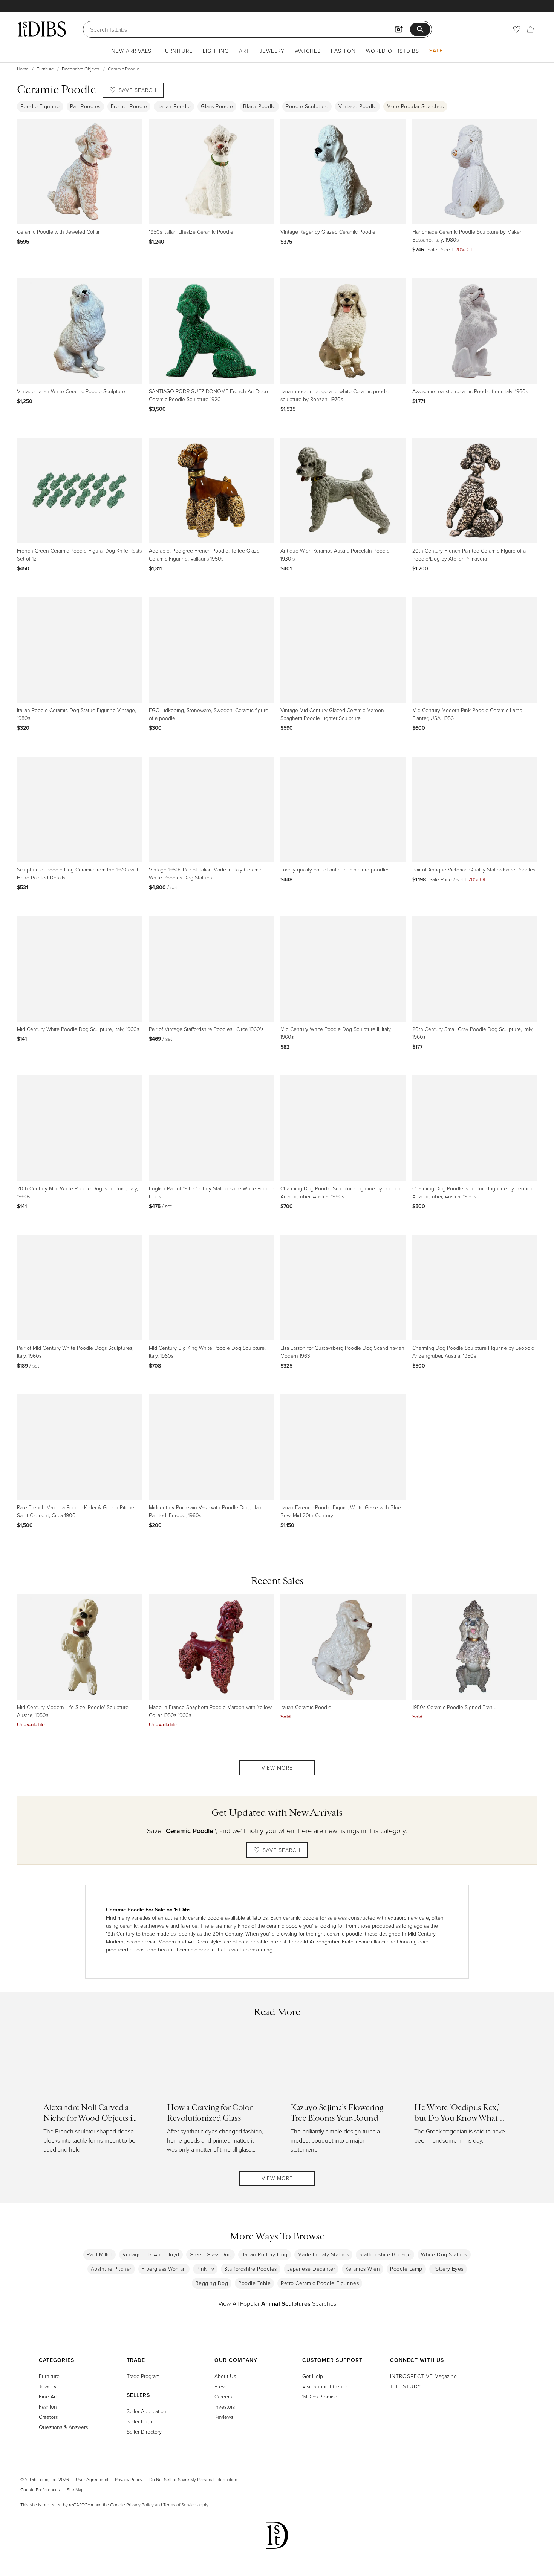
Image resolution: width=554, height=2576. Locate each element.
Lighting (216, 51)
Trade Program (143, 2376)
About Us (225, 2376)
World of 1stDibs (393, 51)
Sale (436, 51)
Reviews (224, 2417)
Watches (308, 51)
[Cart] (530, 29)
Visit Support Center (325, 2386)
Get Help (313, 2376)
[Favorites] (517, 29)
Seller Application (147, 2411)
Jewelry (272, 51)
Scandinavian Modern (151, 1941)
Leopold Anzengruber (313, 1941)
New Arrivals (132, 51)
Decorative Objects (81, 69)
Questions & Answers (63, 2427)
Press (220, 2386)
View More (277, 1768)
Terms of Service (180, 2505)
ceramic (129, 1926)
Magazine (423, 2376)
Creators (48, 2417)
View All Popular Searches (277, 2303)
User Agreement (92, 2479)
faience (189, 1926)
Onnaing (407, 1941)
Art (244, 51)
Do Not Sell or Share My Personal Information (193, 2479)
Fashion (343, 51)
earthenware (155, 1926)
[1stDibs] (41, 29)
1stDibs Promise (320, 2396)
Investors (225, 2407)
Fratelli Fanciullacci (363, 1941)
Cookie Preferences (40, 2489)
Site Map (75, 2489)
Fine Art (48, 2396)
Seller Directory (144, 2431)
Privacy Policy (129, 2479)
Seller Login (140, 2421)
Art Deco (198, 1941)
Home (23, 69)
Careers (223, 2396)
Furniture (177, 51)
